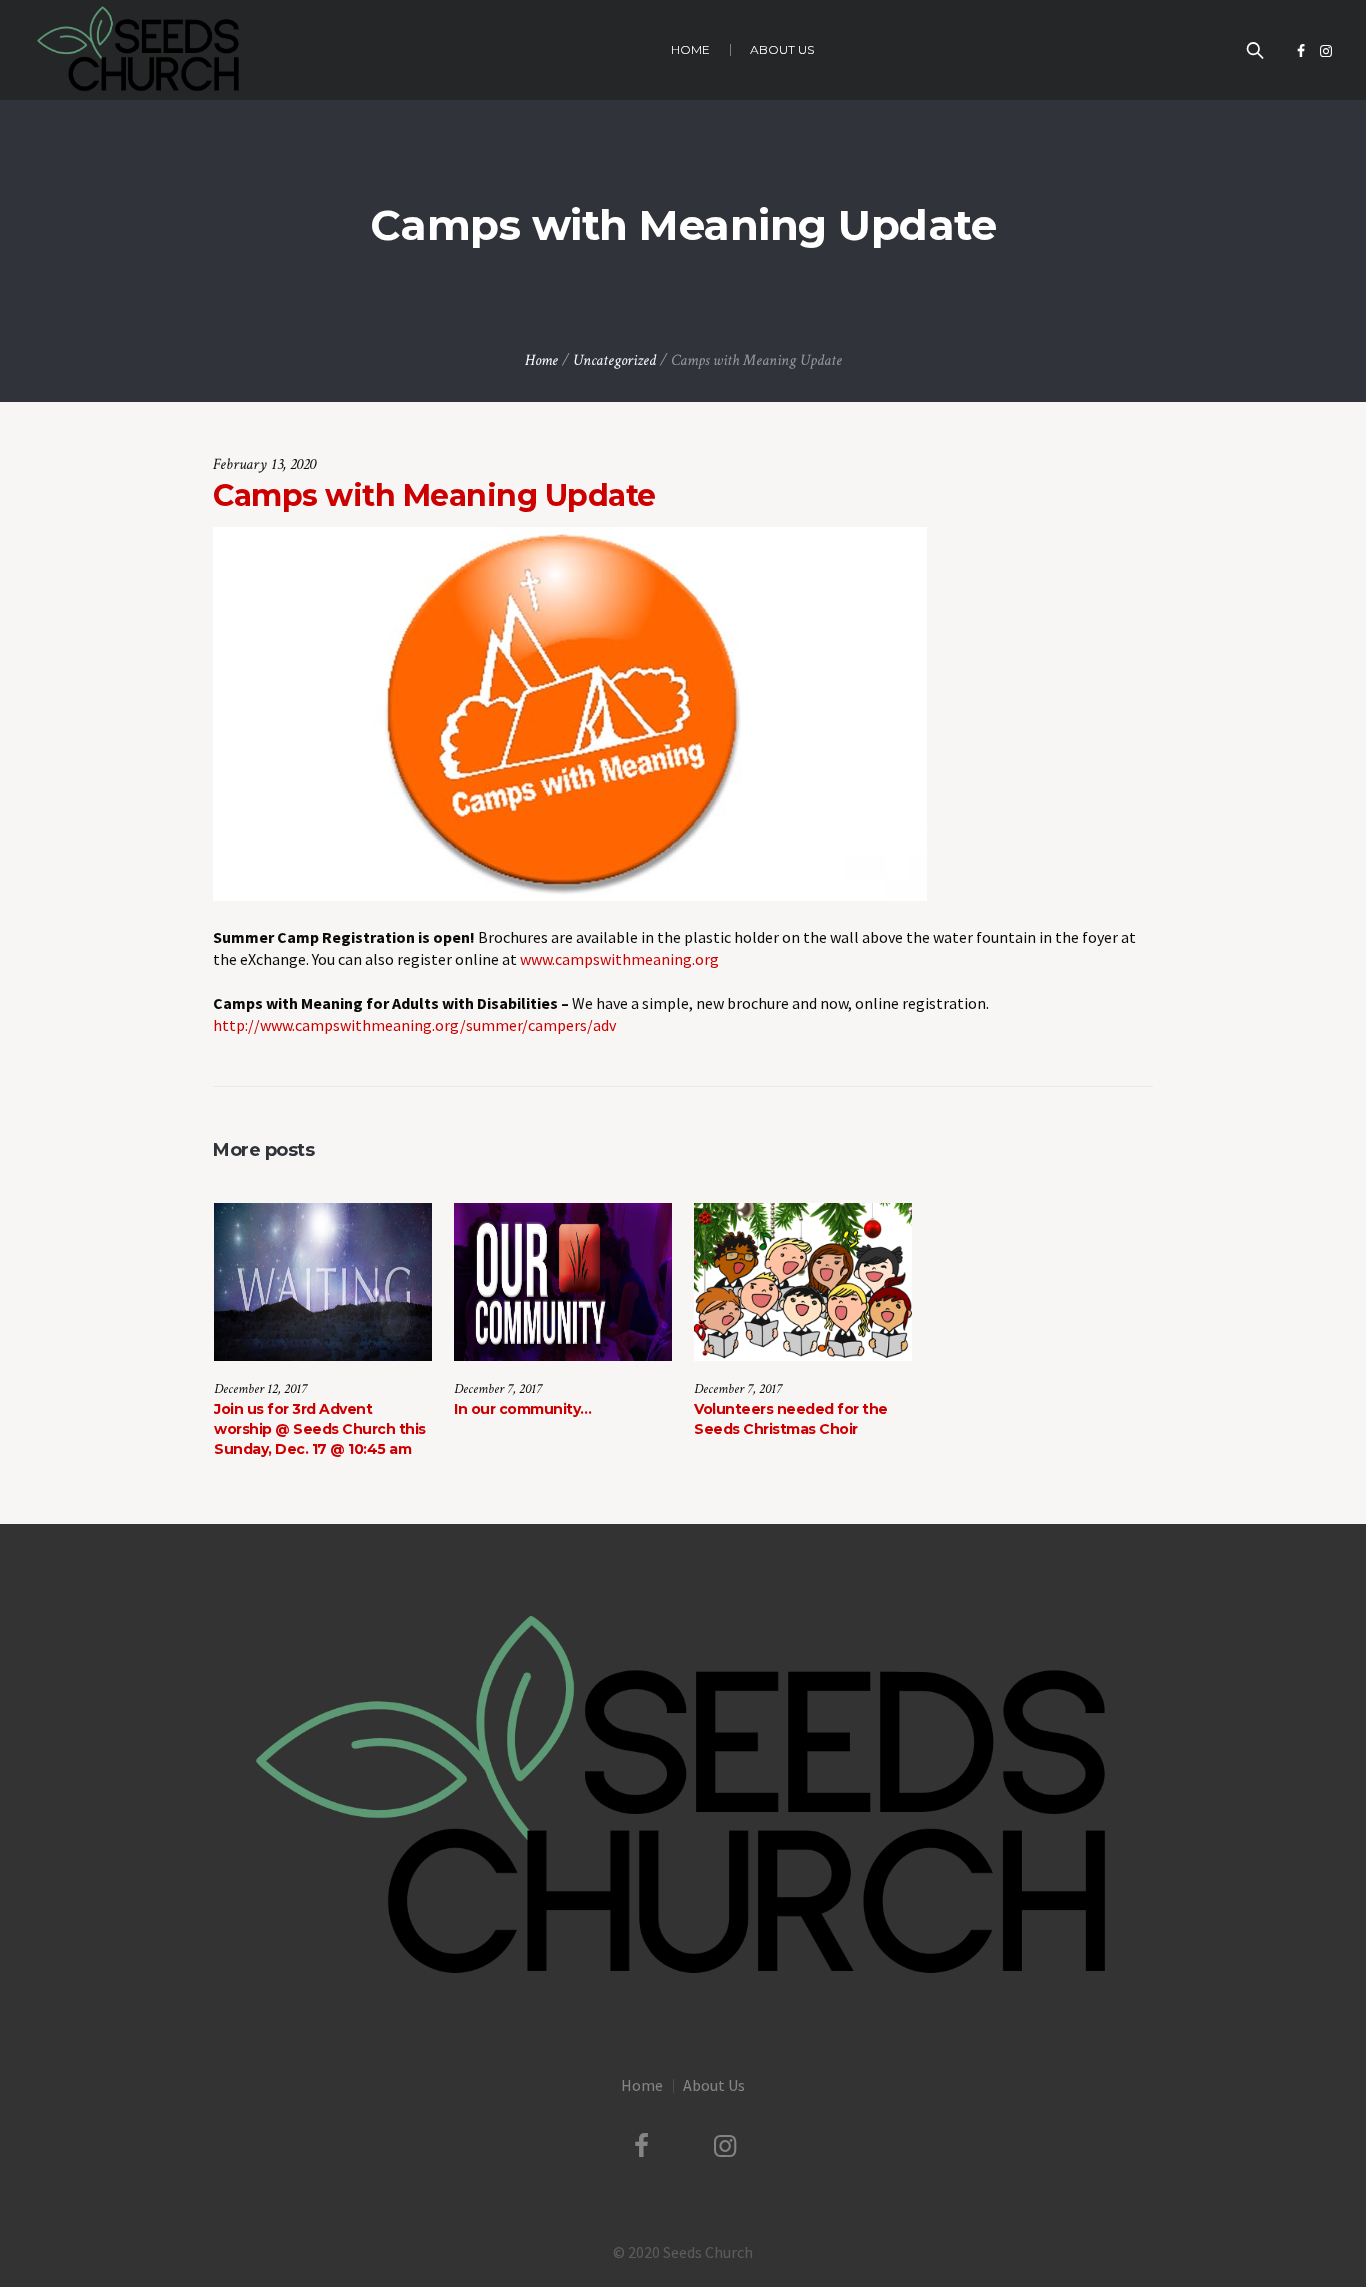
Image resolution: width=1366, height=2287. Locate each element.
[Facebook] (1301, 51)
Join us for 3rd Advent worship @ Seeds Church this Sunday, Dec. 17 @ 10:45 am (320, 1429)
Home (541, 360)
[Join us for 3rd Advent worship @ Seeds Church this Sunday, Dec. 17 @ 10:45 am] (323, 1282)
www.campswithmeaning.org (618, 959)
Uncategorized (614, 360)
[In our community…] (563, 1282)
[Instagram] (1326, 51)
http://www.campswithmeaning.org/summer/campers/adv (414, 1025)
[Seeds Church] (683, 1798)
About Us (714, 2085)
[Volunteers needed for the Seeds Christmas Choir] (803, 1282)
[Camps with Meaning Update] (570, 712)
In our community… (523, 1409)
